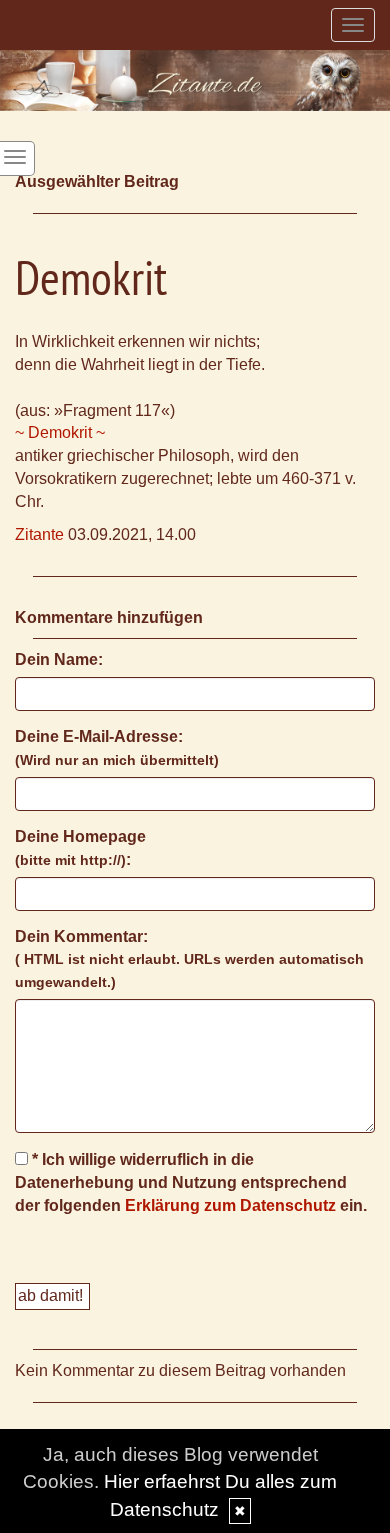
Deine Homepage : (80, 848)
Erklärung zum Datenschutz (230, 1205)
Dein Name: (59, 659)
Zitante (39, 534)
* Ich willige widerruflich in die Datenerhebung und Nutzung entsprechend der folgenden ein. (191, 1182)
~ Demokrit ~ (60, 432)
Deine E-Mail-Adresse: (117, 748)
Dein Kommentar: (189, 959)
